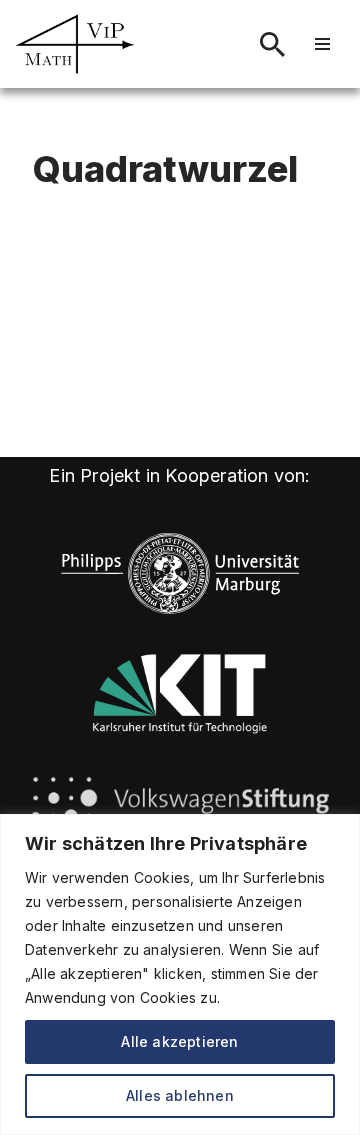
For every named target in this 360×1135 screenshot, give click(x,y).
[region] (180, 974)
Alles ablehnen (180, 1095)
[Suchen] (272, 44)
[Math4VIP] (75, 44)
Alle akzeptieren (179, 1041)
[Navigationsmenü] (322, 44)
